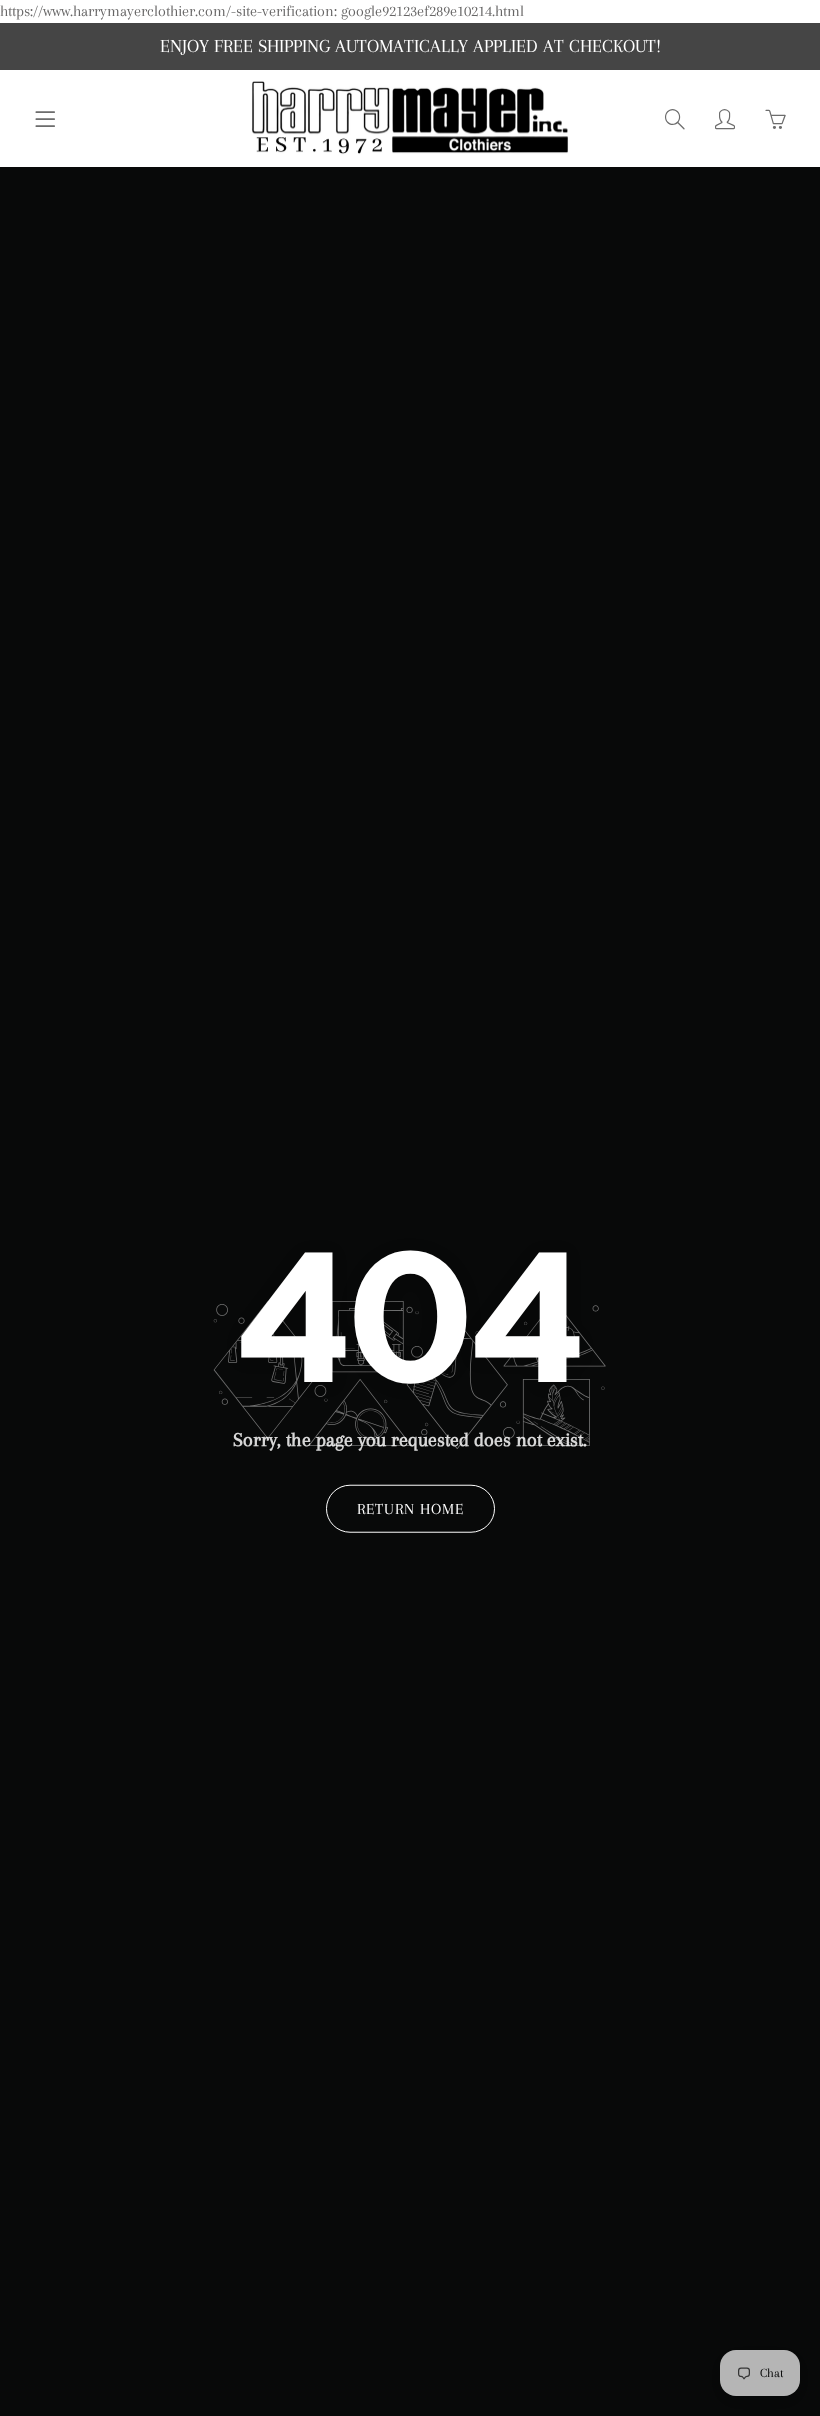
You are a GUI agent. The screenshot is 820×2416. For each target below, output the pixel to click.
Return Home (410, 1509)
